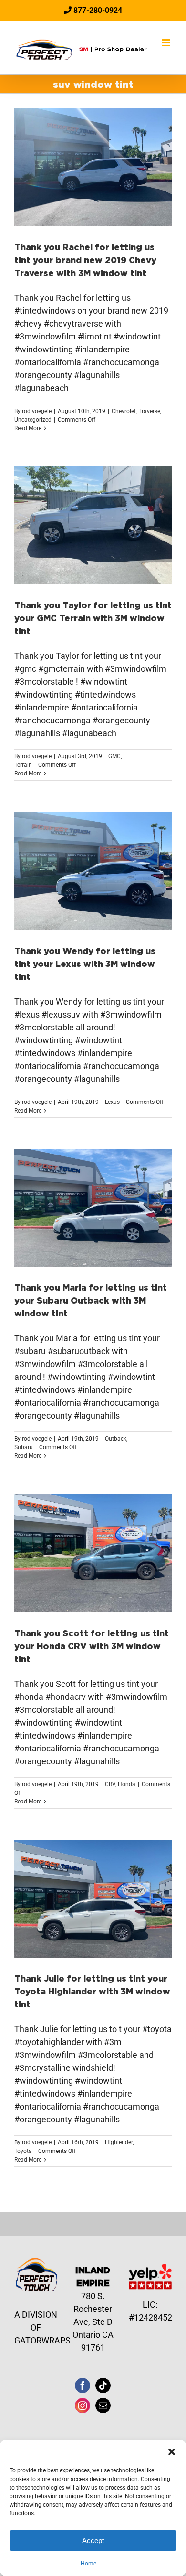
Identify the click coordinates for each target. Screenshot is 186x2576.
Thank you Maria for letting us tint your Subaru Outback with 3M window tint (91, 1300)
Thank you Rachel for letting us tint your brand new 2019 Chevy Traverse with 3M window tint (85, 260)
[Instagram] (83, 2406)
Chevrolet (124, 411)
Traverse (149, 411)
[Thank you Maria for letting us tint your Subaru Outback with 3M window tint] (93, 1208)
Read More (28, 428)
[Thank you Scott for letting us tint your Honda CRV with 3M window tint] (93, 1553)
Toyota (23, 2151)
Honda (127, 1784)
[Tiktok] (103, 2385)
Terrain (23, 765)
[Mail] (103, 2406)
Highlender (119, 2142)
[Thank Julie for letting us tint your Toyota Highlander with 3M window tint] (93, 1899)
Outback (116, 1439)
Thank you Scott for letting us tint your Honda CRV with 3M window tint (92, 1646)
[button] (172, 2452)
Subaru (24, 1447)
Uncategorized (33, 420)
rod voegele (37, 411)
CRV (110, 1784)
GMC (114, 756)
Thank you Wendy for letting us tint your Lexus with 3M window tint (85, 964)
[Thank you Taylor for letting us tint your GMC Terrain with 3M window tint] (93, 526)
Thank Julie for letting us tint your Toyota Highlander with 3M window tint (92, 1991)
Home (88, 2564)
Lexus (112, 1102)
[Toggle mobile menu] (167, 43)
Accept (93, 2540)
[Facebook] (83, 2385)
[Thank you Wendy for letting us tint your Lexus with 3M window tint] (93, 871)
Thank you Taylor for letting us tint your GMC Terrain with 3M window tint (93, 618)
